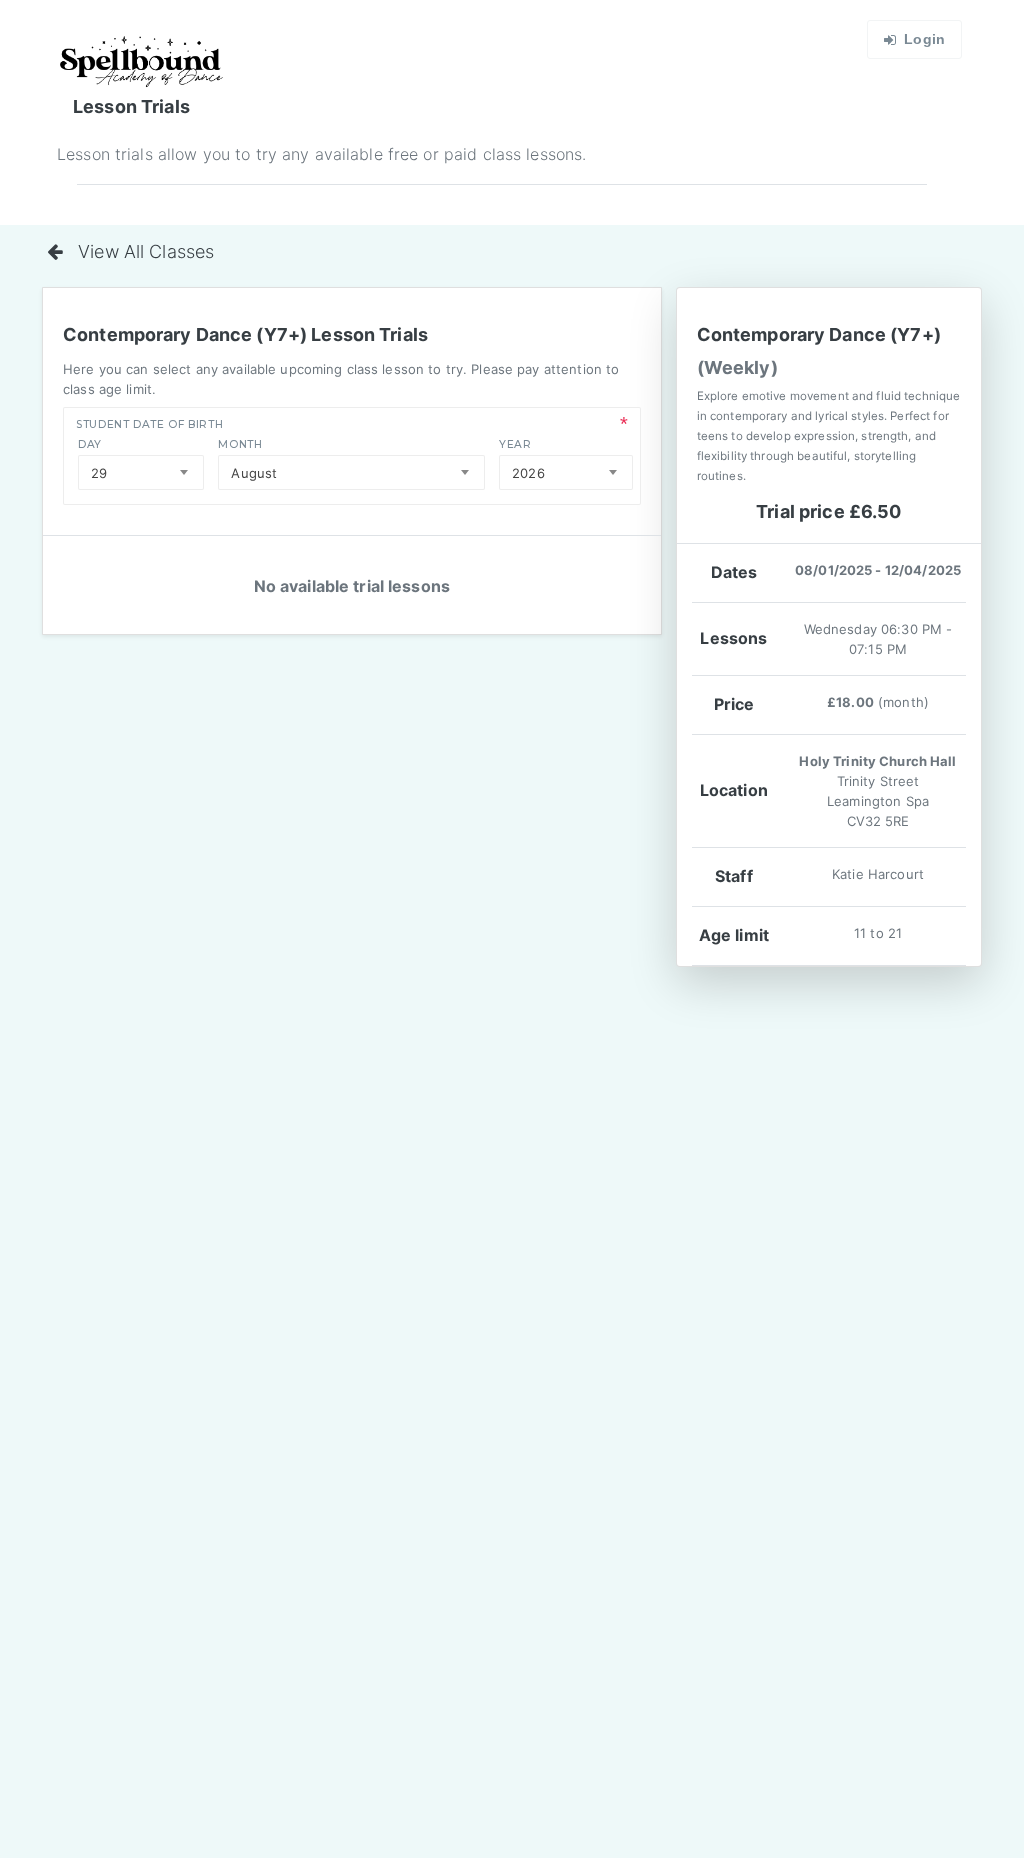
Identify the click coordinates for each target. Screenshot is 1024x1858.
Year (515, 444)
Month (240, 444)
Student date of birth (149, 424)
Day (90, 444)
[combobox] (141, 472)
